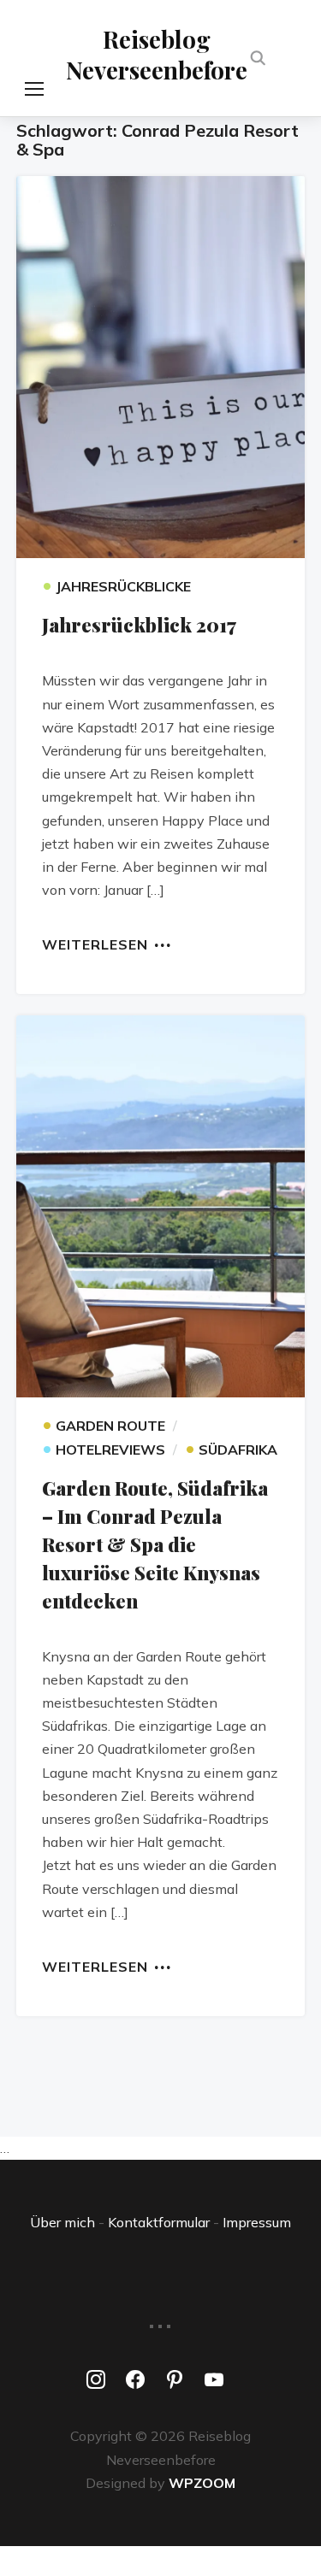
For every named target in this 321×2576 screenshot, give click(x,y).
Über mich (62, 2222)
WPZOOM (202, 2483)
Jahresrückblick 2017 (139, 625)
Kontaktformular (159, 2222)
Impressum (257, 2222)
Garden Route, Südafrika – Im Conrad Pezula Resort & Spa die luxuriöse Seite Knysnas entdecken (155, 1544)
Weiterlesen (95, 944)
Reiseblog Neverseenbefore (157, 54)
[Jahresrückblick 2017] (161, 367)
